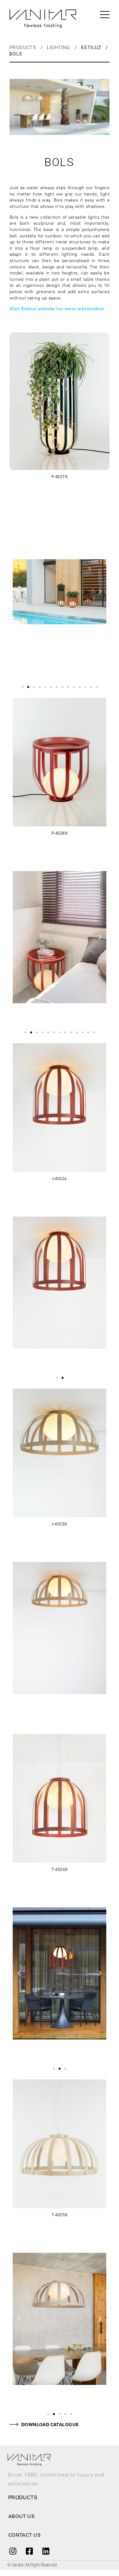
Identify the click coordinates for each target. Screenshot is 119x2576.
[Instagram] (13, 2551)
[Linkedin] (46, 2551)
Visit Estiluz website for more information (57, 309)
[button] (23, 687)
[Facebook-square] (29, 2551)
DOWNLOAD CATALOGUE (50, 2425)
